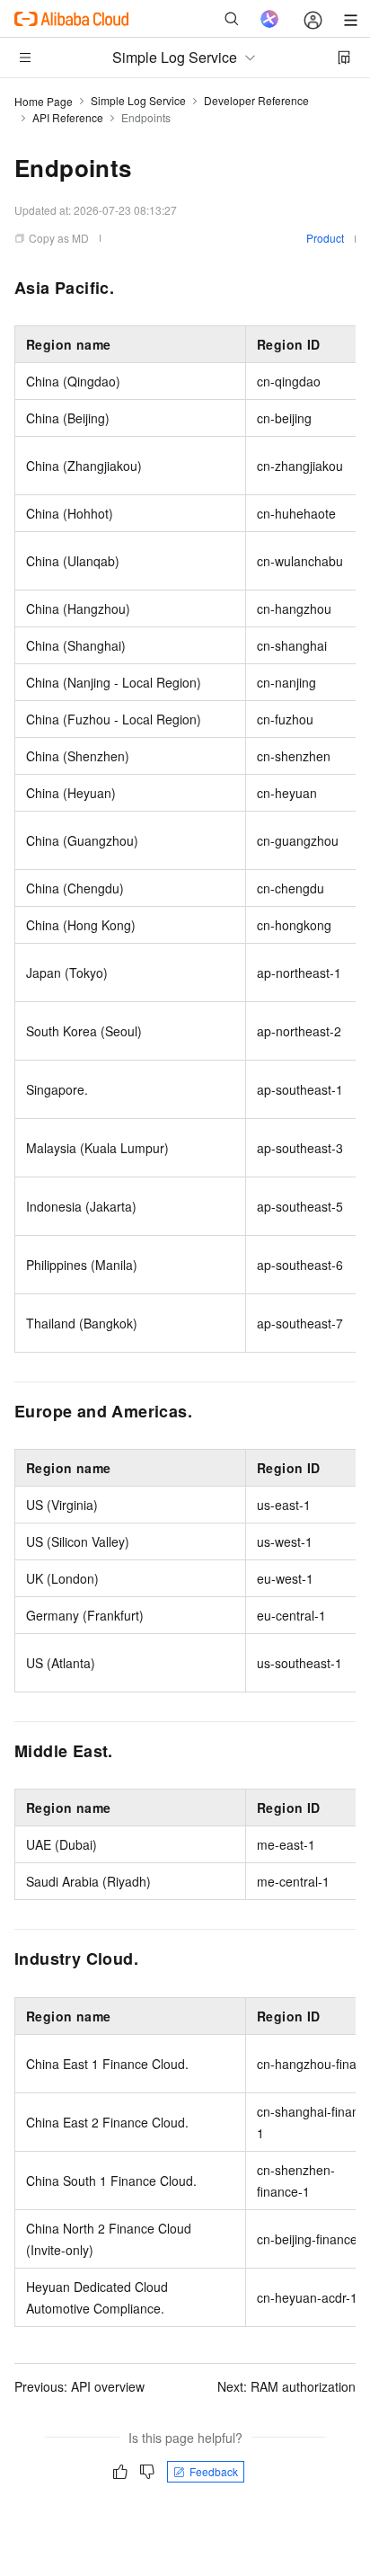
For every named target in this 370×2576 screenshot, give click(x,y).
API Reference (68, 117)
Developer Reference (256, 100)
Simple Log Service (138, 100)
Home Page (44, 101)
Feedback (214, 2471)
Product (325, 238)
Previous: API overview (79, 2386)
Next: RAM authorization (286, 2386)
